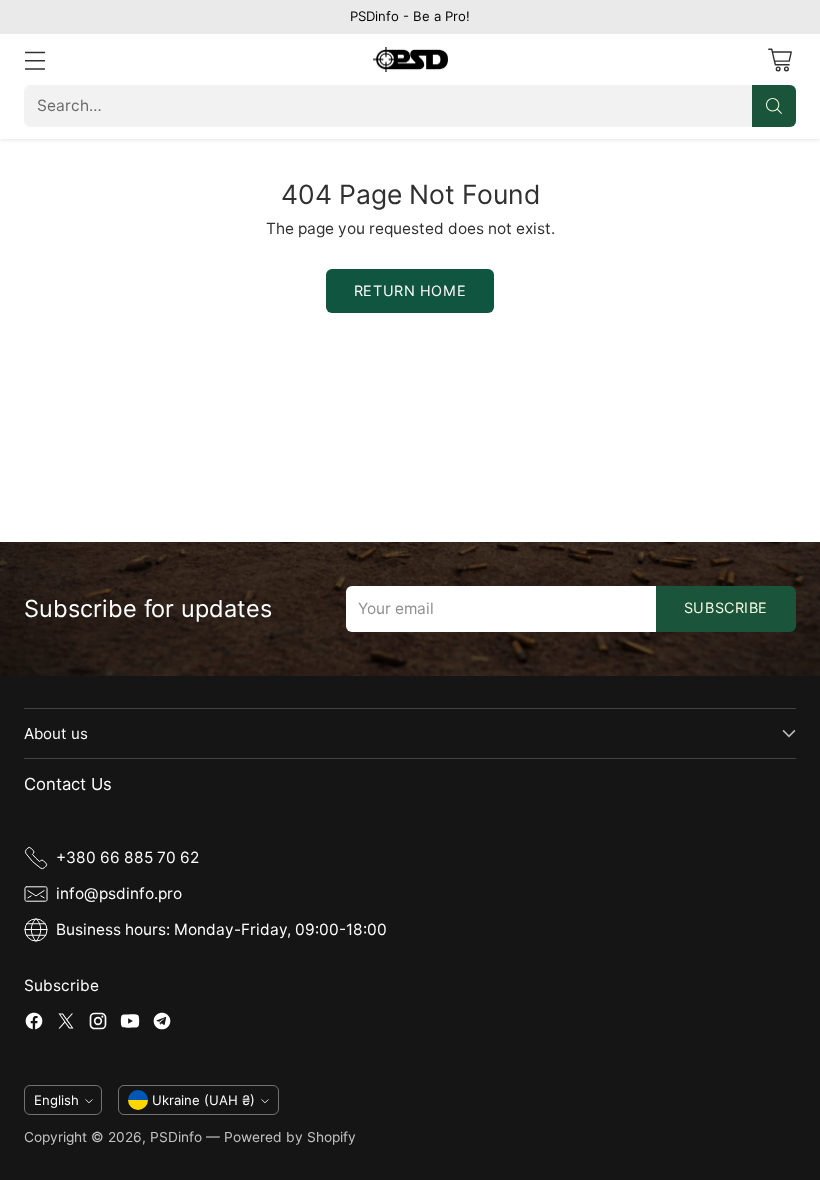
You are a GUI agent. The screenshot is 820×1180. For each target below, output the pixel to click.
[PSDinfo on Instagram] (98, 1024)
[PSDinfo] (410, 60)
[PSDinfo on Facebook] (34, 1024)
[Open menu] (34, 59)
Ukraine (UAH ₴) (203, 1100)
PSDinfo (176, 1137)
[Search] (774, 106)
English (56, 1100)
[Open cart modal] (779, 59)
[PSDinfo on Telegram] (162, 1024)
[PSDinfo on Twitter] (66, 1024)
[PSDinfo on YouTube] (130, 1024)
